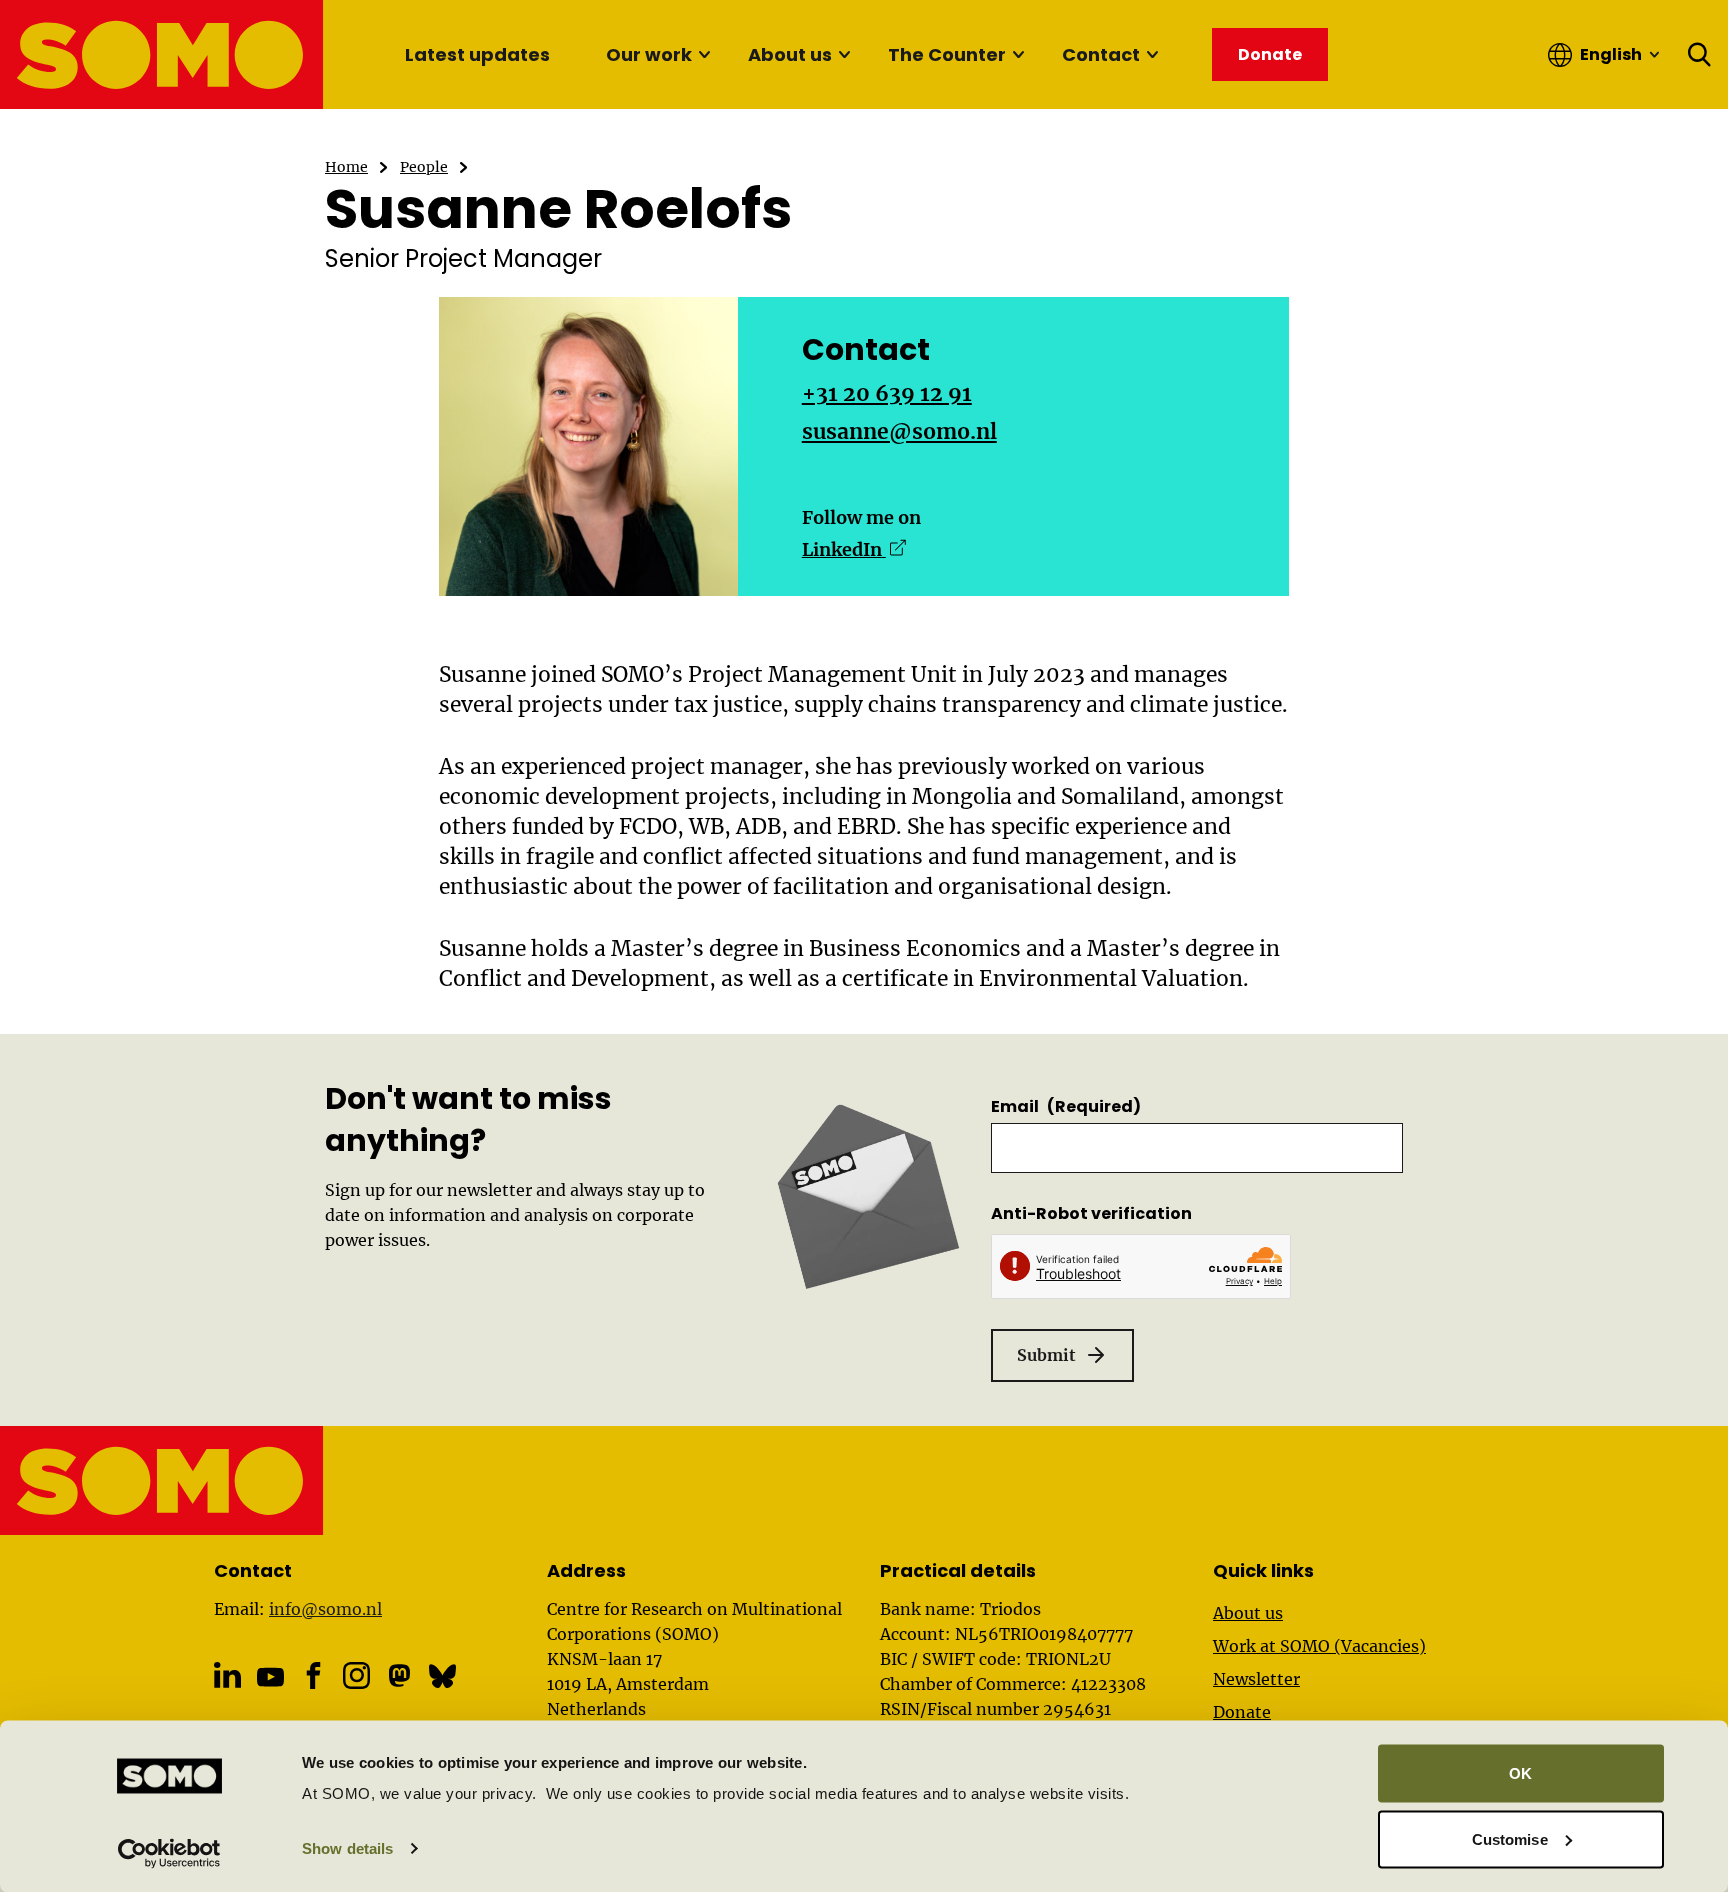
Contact (1101, 54)
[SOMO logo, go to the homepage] (162, 54)
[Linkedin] (227, 1675)
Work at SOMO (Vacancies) (1319, 1646)
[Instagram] (356, 1675)
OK (1520, 1773)
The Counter (947, 54)
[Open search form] (1700, 55)
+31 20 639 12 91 (887, 393)
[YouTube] (270, 1676)
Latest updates (477, 54)
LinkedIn (854, 549)
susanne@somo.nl (899, 431)
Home (346, 167)
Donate (1242, 1712)
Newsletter (1256, 1679)
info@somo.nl (325, 1609)
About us (790, 54)
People (424, 167)
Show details (347, 1848)
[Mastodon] (399, 1675)
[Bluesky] (442, 1675)
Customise (1510, 1838)
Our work (649, 54)
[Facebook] (313, 1675)
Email (1066, 1106)
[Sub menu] (704, 55)
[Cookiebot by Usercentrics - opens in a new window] (169, 1853)
